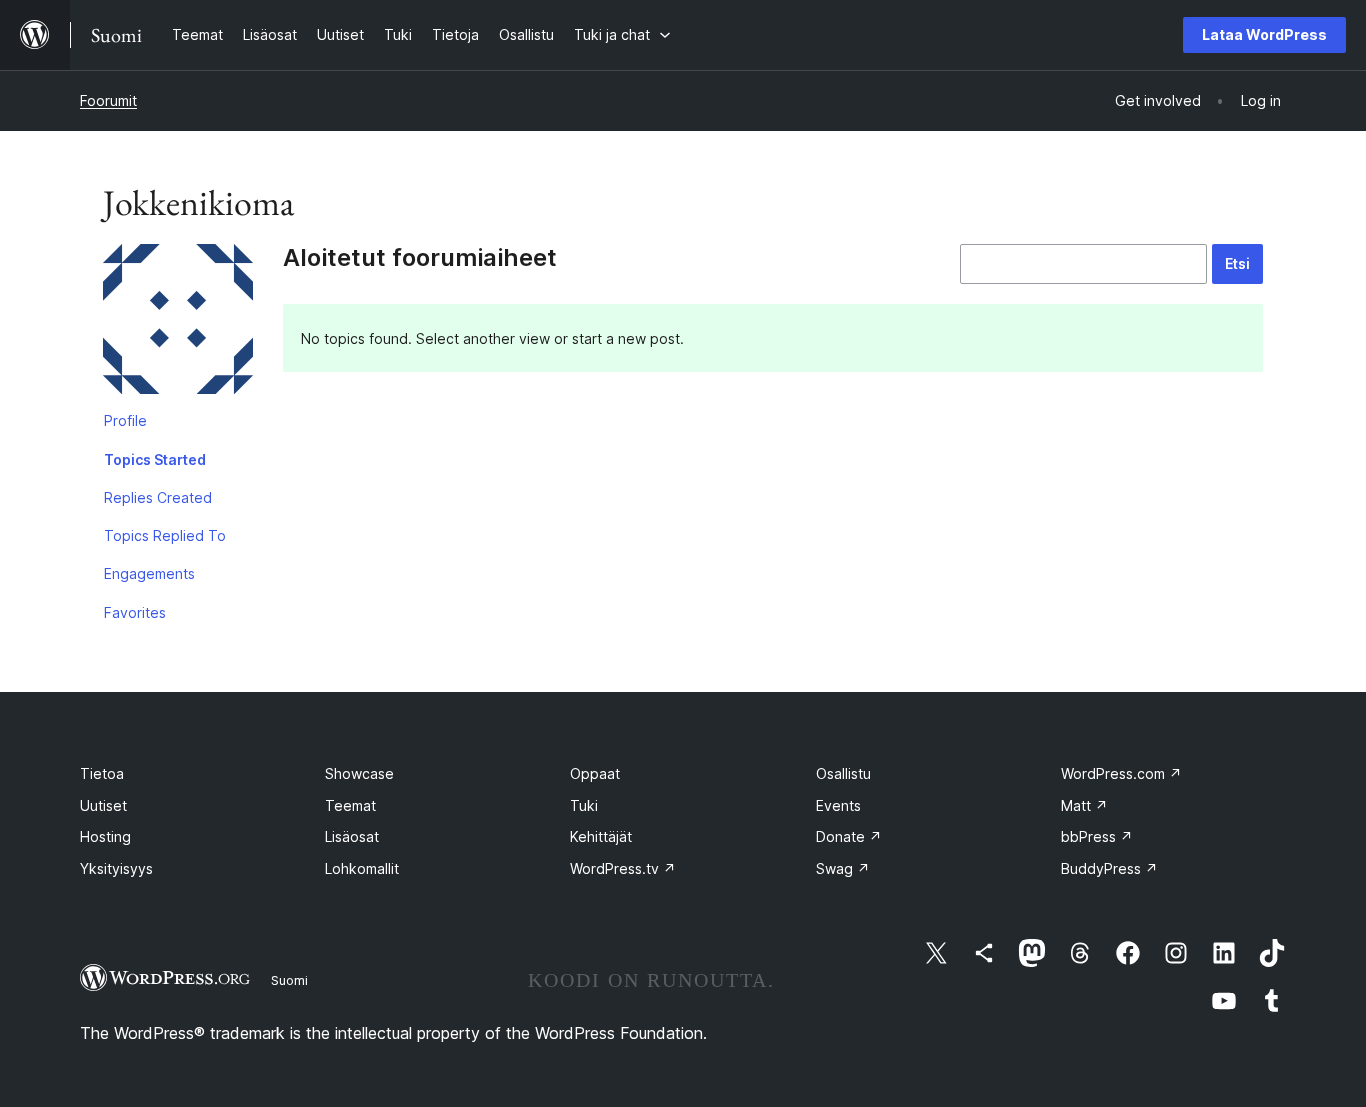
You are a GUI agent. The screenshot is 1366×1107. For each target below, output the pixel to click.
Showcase (359, 773)
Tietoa (102, 773)
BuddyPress (1109, 868)
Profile (125, 420)
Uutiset (103, 805)
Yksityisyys (116, 868)
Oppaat (595, 773)
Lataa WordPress (1264, 34)
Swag (843, 868)
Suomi (289, 980)
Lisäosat (352, 836)
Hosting (105, 836)
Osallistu (843, 773)
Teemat (350, 805)
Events (838, 805)
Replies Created (158, 497)
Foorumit (108, 100)
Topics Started (155, 459)
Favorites (135, 612)
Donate (849, 836)
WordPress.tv (623, 868)
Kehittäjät (601, 836)
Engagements (149, 573)
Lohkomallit (362, 868)
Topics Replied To (165, 535)
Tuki (584, 805)
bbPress (1097, 836)
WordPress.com (1121, 773)
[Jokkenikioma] (178, 323)
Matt (1084, 805)
